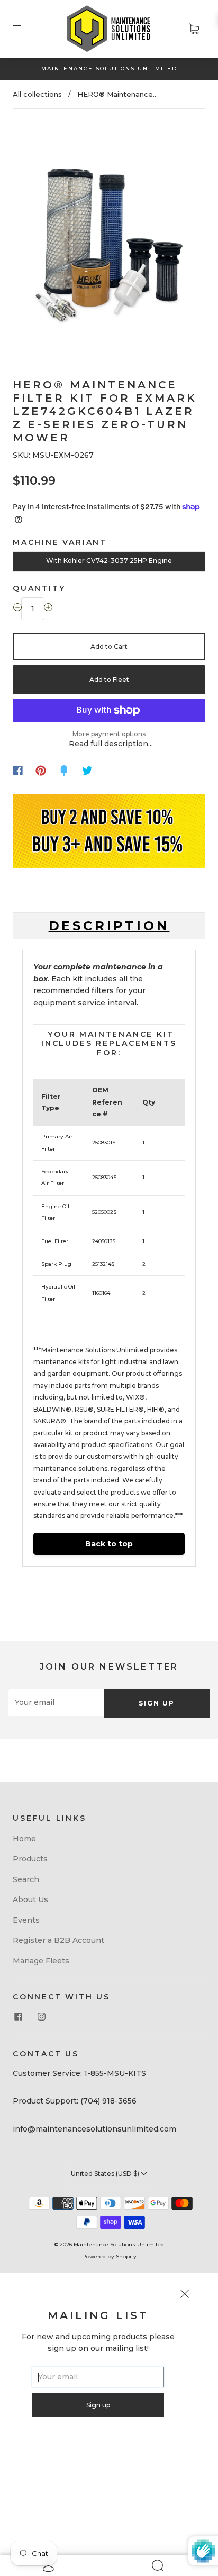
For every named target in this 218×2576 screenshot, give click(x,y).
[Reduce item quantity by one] (17, 609)
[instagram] (41, 2016)
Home (24, 1839)
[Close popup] (185, 2295)
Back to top (109, 1544)
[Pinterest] (41, 771)
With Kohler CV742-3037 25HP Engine (109, 560)
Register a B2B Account (58, 1940)
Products (30, 1859)
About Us (30, 1899)
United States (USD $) (106, 2174)
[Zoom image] (109, 233)
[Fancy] (64, 771)
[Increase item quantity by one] (48, 609)
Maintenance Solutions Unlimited (119, 2244)
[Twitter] (87, 771)
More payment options (109, 734)
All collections (37, 94)
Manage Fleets (41, 1961)
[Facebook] (18, 771)
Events (26, 1920)
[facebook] (18, 2016)
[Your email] (56, 1702)
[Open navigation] (24, 29)
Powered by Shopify (109, 2257)
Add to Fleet (109, 679)
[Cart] (194, 29)
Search (26, 1879)
